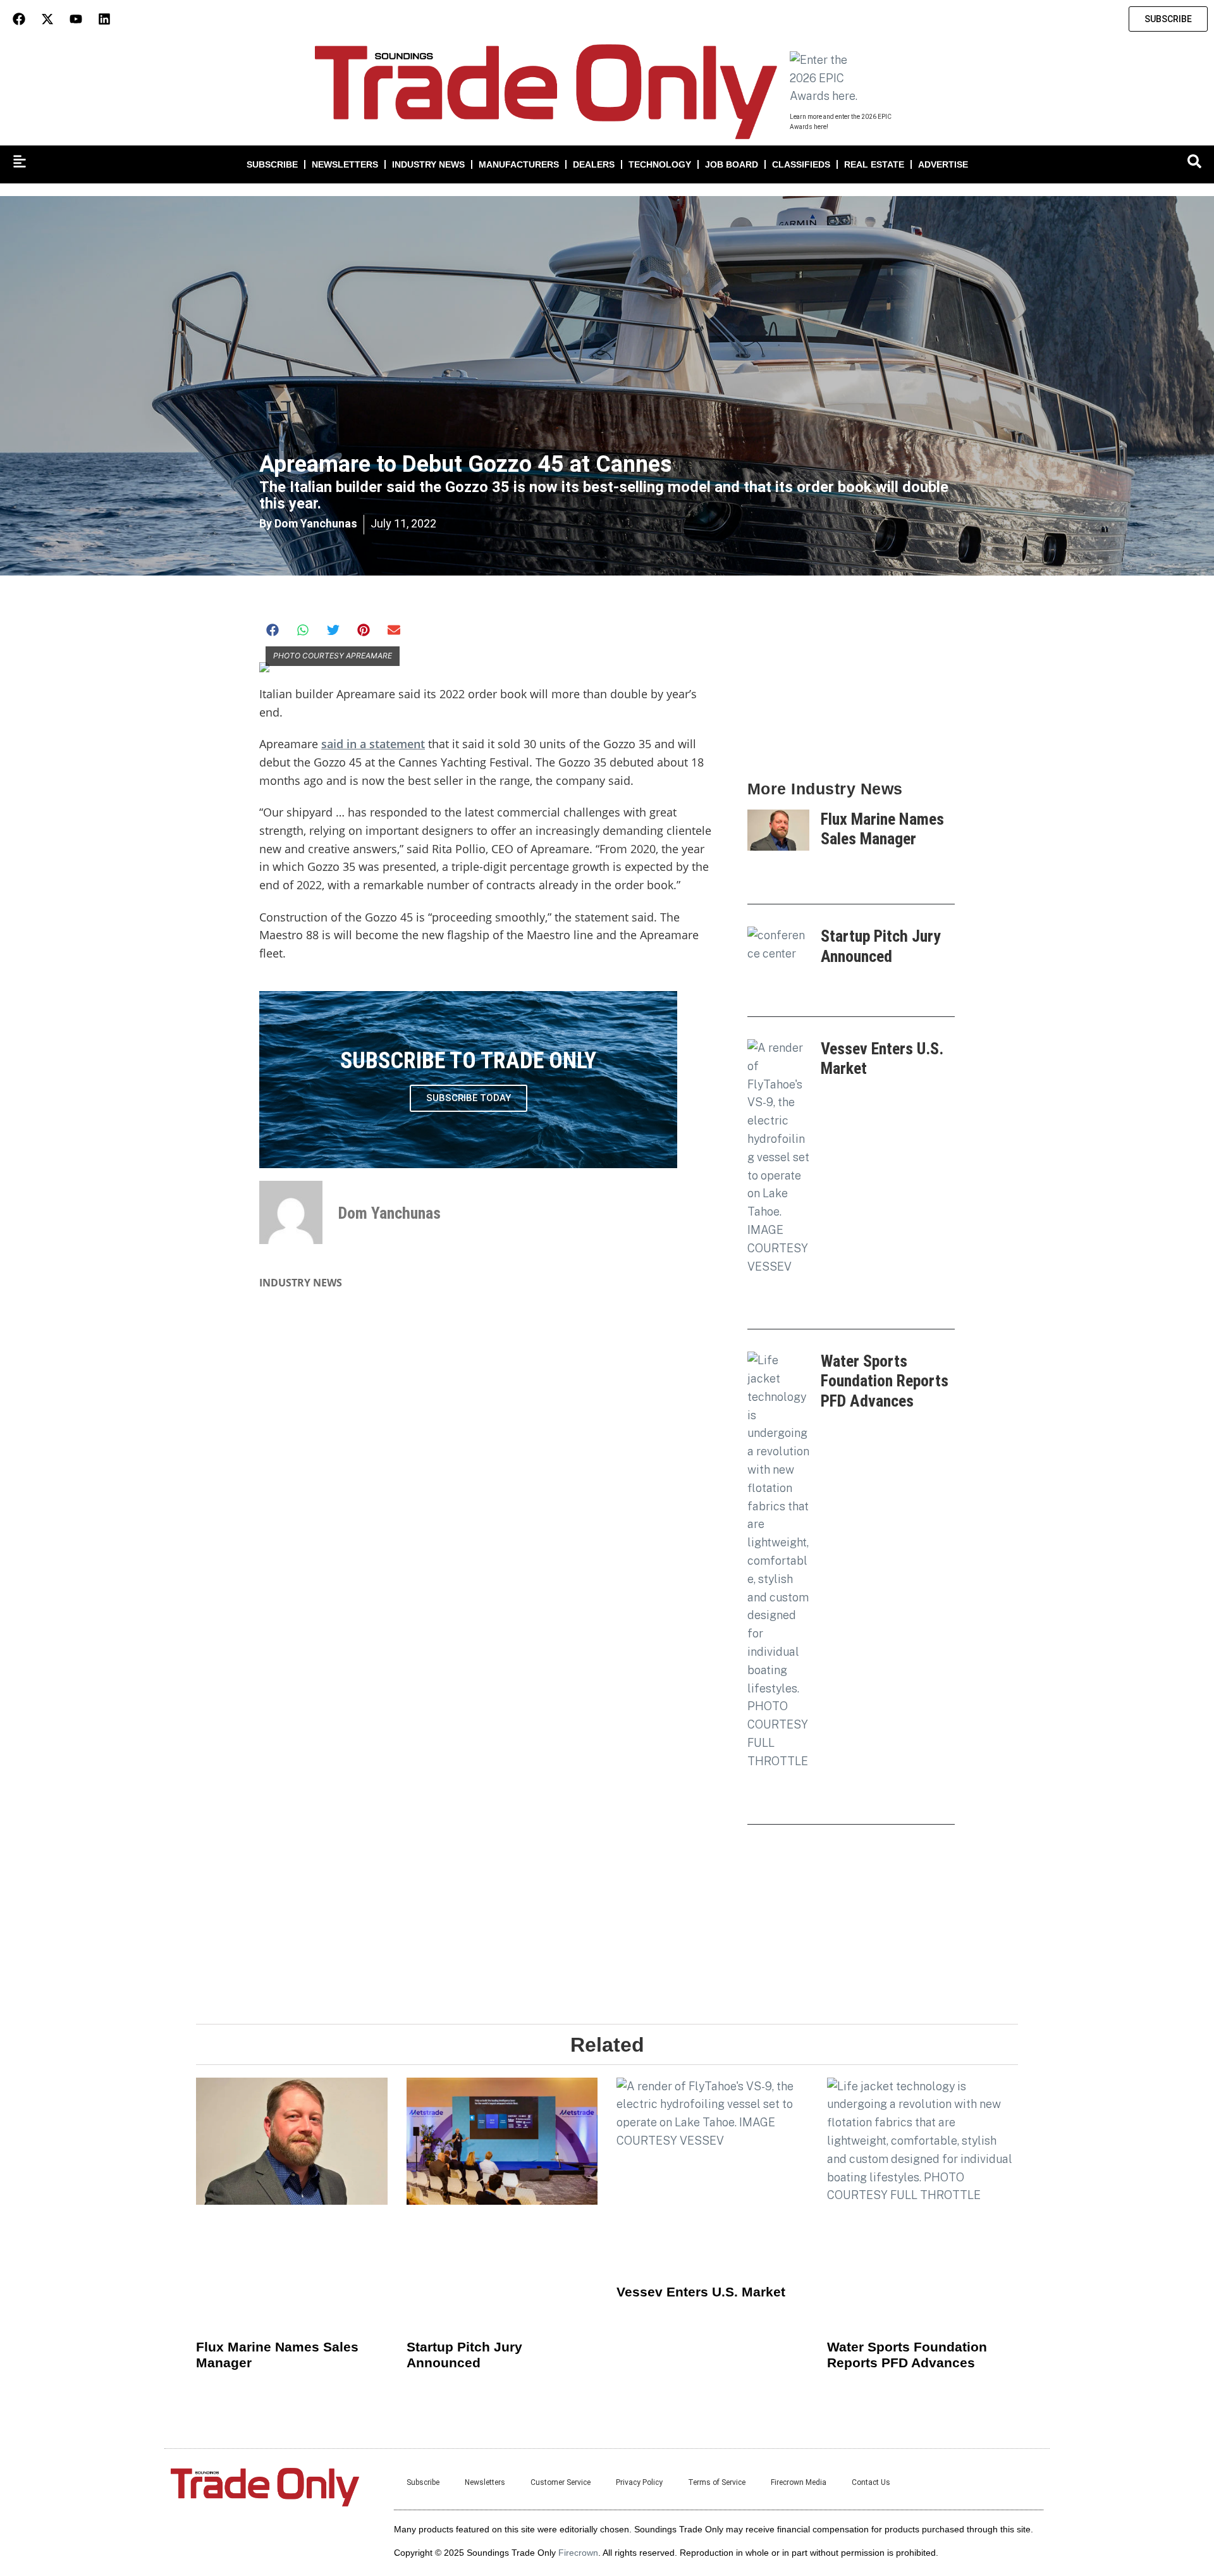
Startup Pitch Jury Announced (881, 946)
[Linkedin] (104, 19)
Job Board (732, 164)
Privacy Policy (639, 2482)
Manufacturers (519, 164)
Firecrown (578, 2553)
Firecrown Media (799, 2482)
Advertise (943, 164)
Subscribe (272, 164)
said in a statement (373, 744)
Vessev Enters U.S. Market (701, 2292)
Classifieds (801, 164)
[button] (273, 630)
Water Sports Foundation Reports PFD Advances (885, 1381)
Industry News (428, 164)
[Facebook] (19, 19)
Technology (660, 164)
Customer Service (561, 2482)
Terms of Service (717, 2482)
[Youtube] (76, 19)
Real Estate (874, 164)
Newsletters (345, 164)
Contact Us (871, 2482)
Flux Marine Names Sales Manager (882, 829)
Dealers (594, 164)
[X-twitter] (47, 19)
